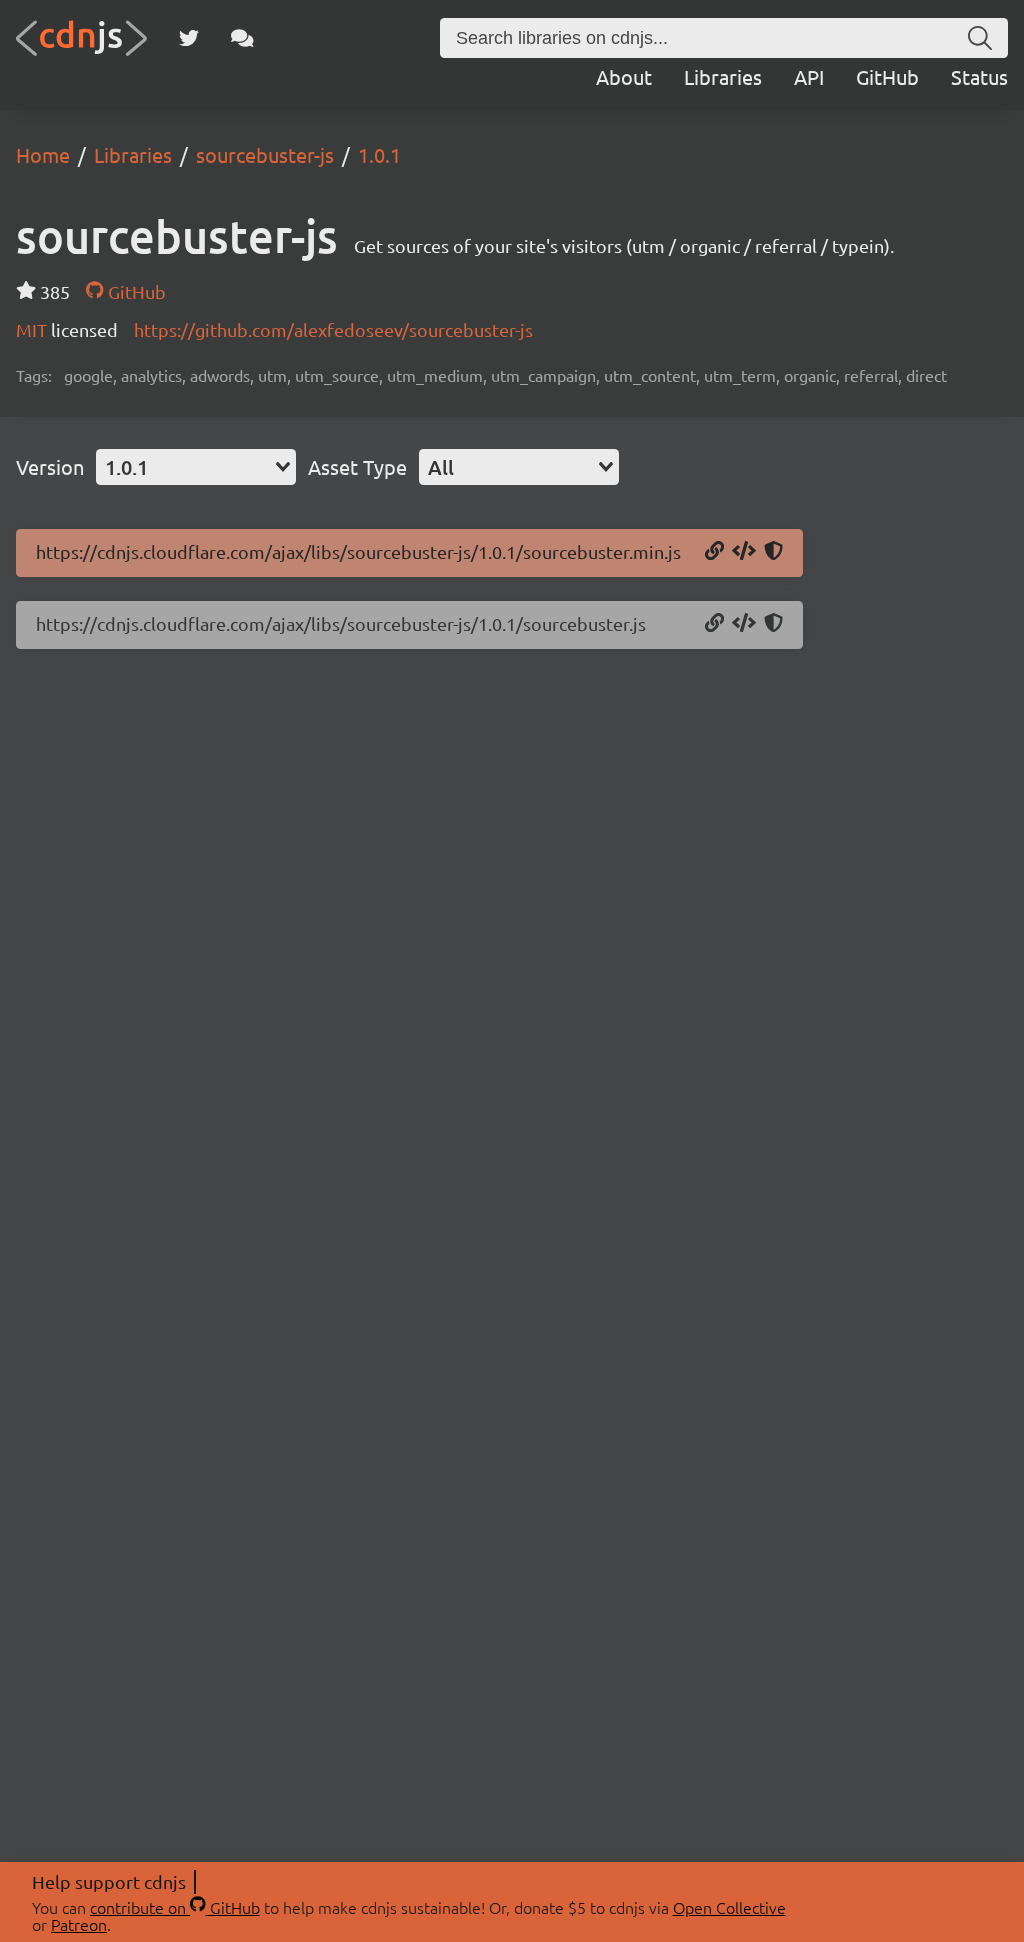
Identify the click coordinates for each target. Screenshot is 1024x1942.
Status (979, 76)
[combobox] (196, 467)
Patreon (79, 1924)
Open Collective (729, 1907)
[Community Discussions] (242, 38)
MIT (33, 329)
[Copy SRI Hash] (773, 552)
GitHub (887, 76)
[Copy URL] (714, 552)
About (624, 76)
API (809, 76)
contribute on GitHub (175, 1907)
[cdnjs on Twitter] (189, 38)
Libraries (723, 76)
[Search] (980, 38)
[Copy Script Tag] (744, 552)
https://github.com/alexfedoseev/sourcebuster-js (333, 329)
